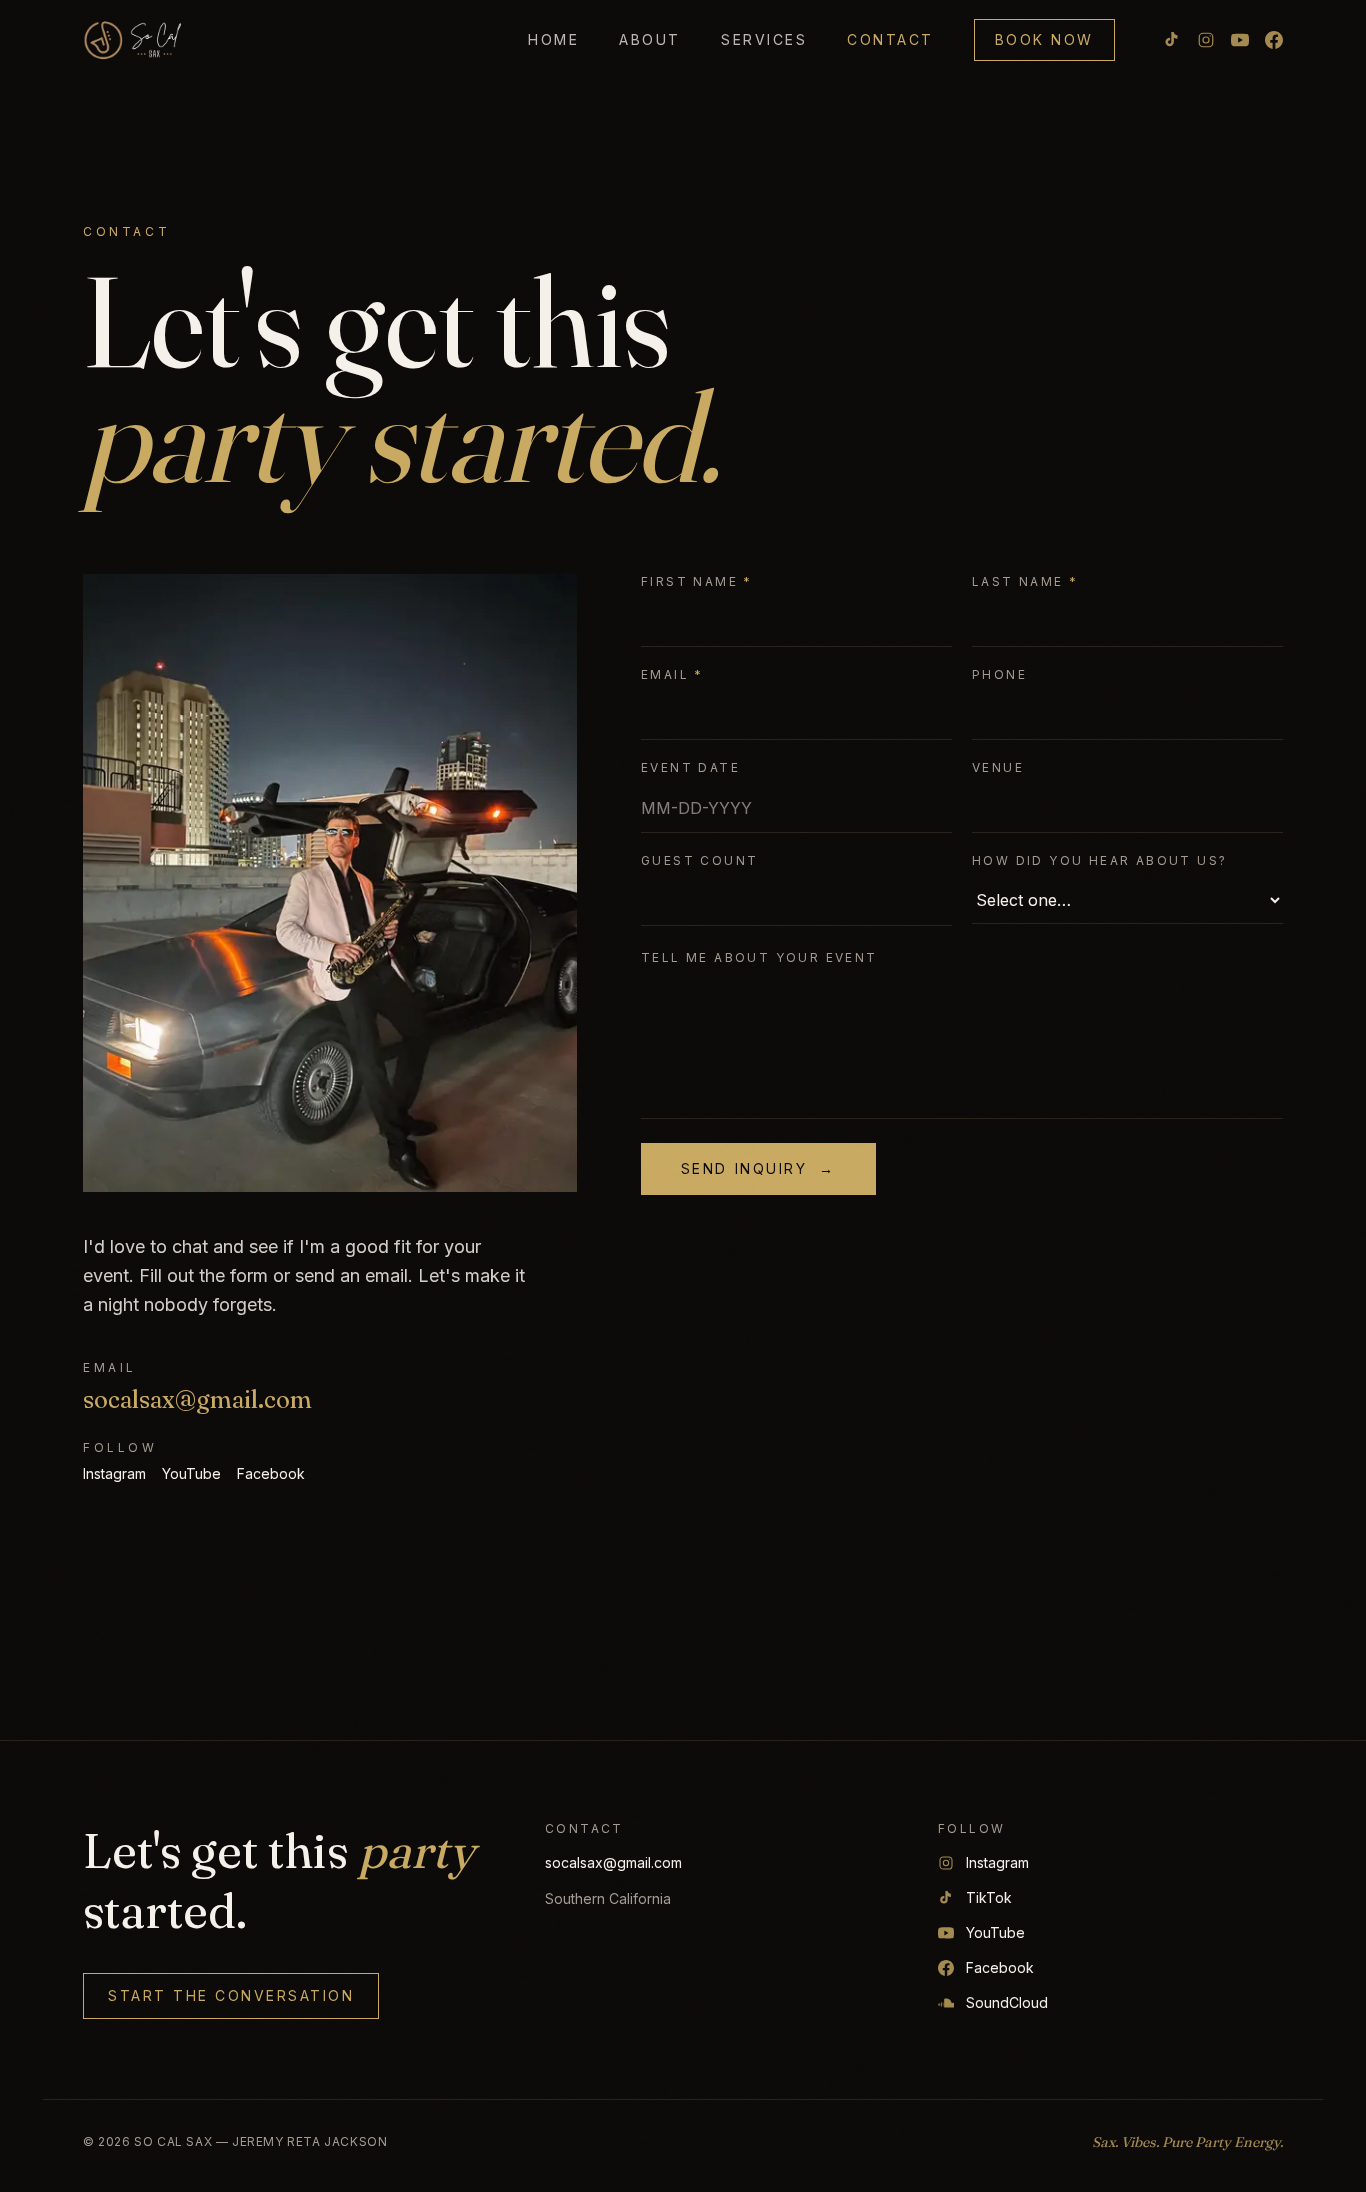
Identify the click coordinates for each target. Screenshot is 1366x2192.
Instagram (114, 1473)
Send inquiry (758, 1168)
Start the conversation (231, 1995)
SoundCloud (1007, 2002)
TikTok (989, 1897)
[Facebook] (1274, 40)
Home (553, 39)
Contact (890, 39)
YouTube (191, 1473)
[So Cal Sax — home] (133, 40)
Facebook (271, 1473)
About (650, 39)
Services (764, 39)
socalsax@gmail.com (197, 1399)
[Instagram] (1206, 40)
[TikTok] (1172, 40)
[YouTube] (1240, 40)
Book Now (1044, 39)
